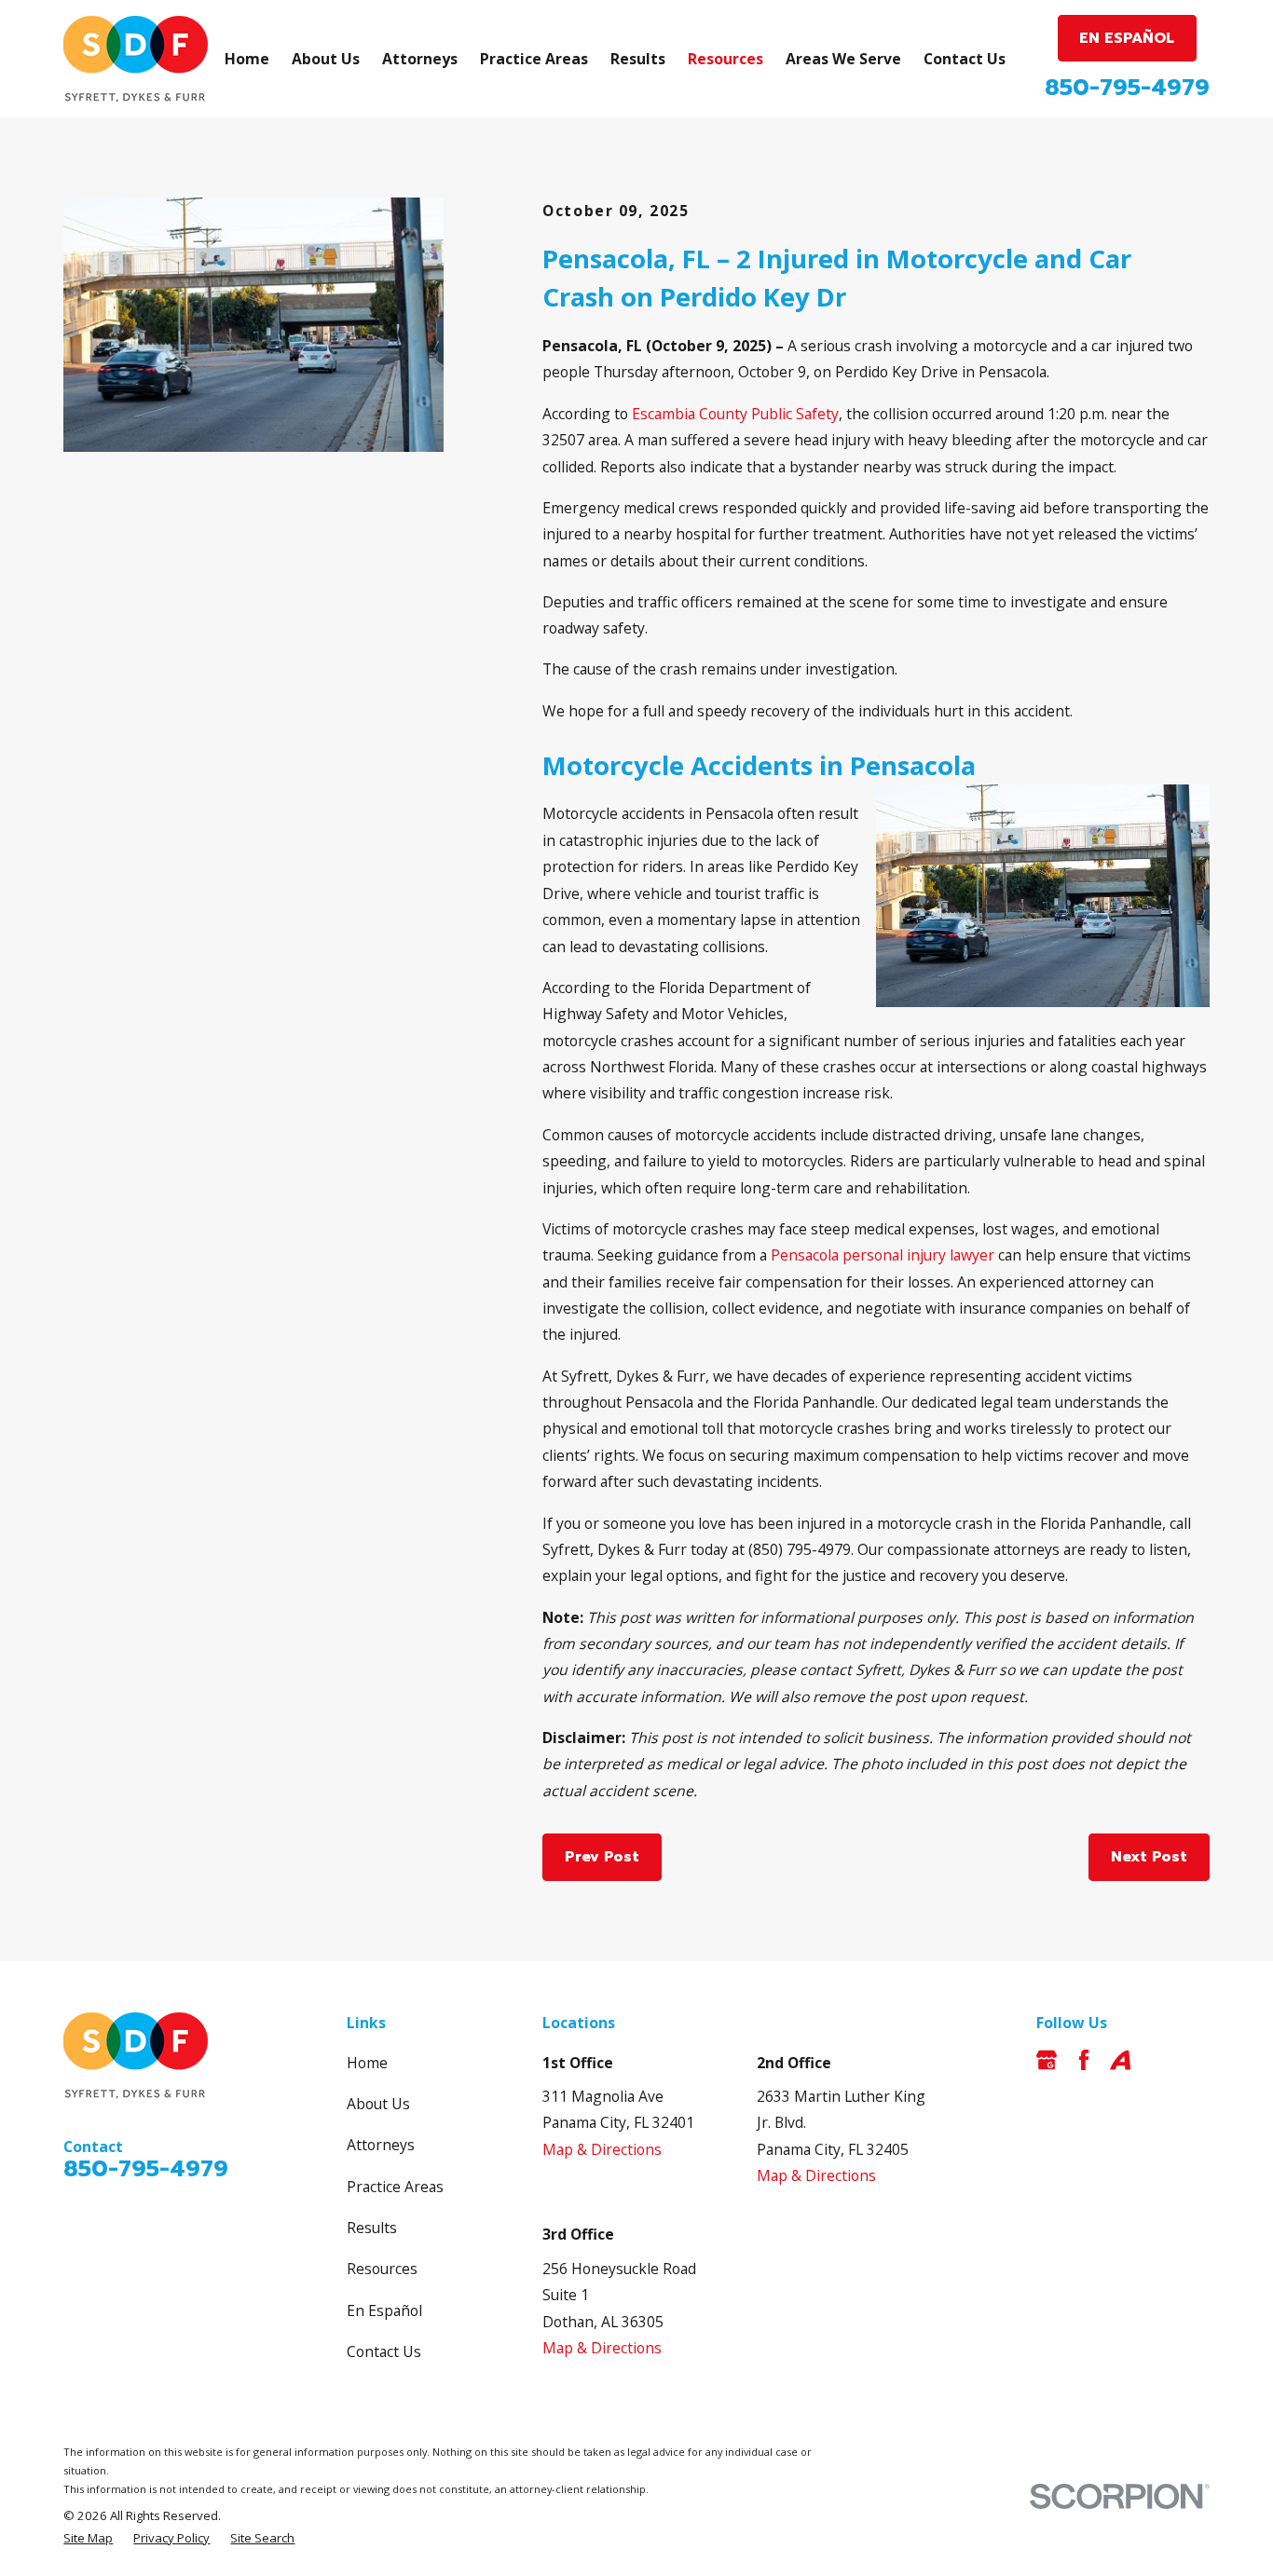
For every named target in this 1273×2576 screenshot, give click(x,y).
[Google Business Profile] (1047, 2060)
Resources (382, 2269)
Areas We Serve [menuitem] (843, 59)
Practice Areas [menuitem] (534, 59)
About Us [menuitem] (326, 59)
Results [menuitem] (638, 59)
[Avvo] (1120, 2060)
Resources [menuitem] (725, 59)
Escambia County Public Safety (735, 414)
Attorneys (381, 2145)
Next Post (1149, 1857)
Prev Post (602, 1857)
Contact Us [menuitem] (965, 59)
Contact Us (384, 2351)
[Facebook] (1084, 2060)
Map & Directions (602, 2149)
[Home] (136, 59)
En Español (384, 2310)
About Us (378, 2104)
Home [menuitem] (247, 59)
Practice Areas (395, 2187)
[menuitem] (88, 2539)
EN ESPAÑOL (1127, 38)
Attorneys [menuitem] (420, 59)
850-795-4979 (1127, 87)
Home (367, 2063)
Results (372, 2228)
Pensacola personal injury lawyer (883, 1255)
